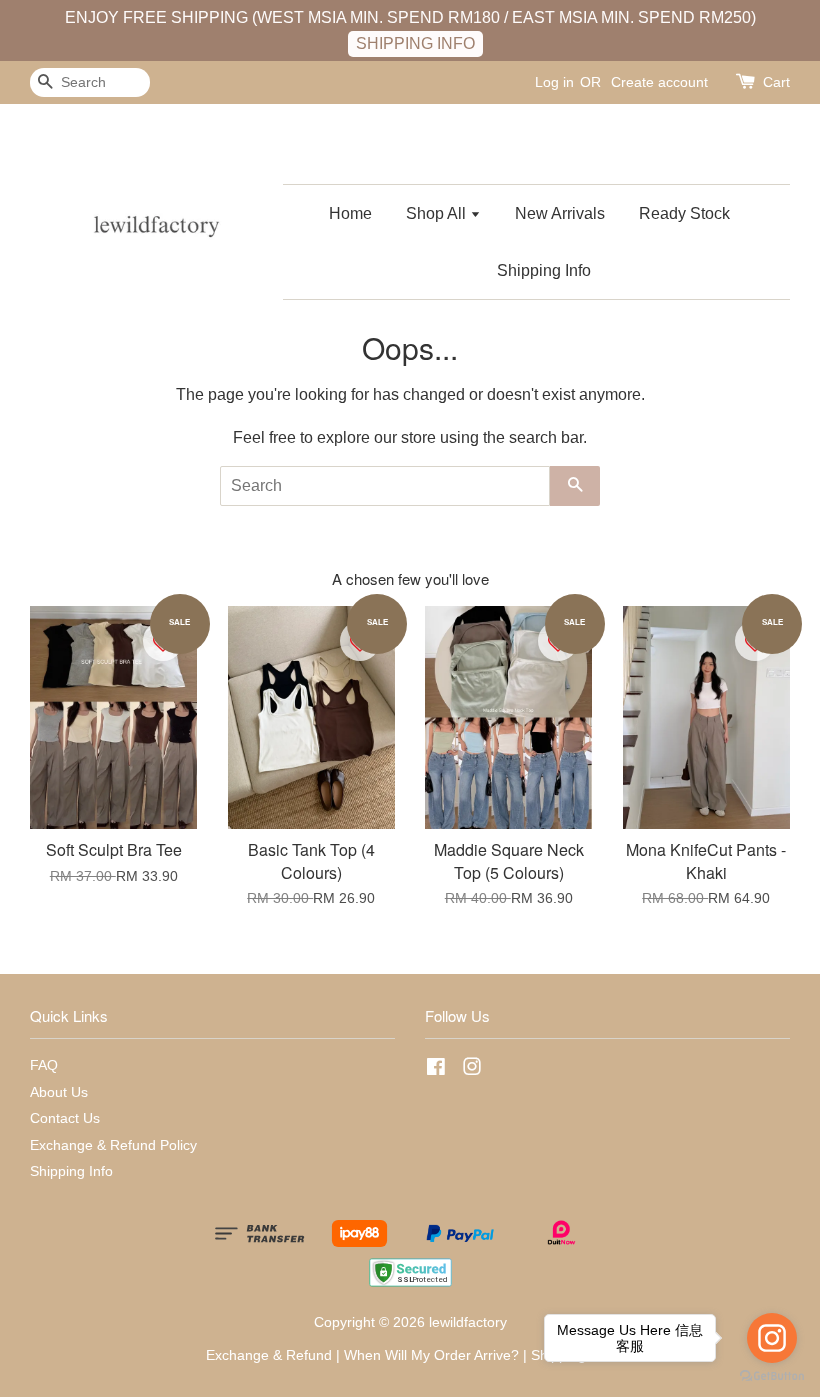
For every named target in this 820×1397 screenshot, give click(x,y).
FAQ (44, 1065)
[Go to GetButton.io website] (772, 1376)
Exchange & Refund (269, 1355)
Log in (554, 82)
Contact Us (65, 1118)
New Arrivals (560, 213)
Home (350, 213)
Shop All (438, 213)
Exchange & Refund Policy (113, 1145)
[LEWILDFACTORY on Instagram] (472, 1070)
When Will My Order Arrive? (431, 1355)
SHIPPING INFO (415, 43)
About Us (59, 1092)
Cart (776, 82)
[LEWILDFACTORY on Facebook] (436, 1070)
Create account (659, 82)
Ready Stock (684, 213)
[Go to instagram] (772, 1338)
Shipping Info (544, 270)
